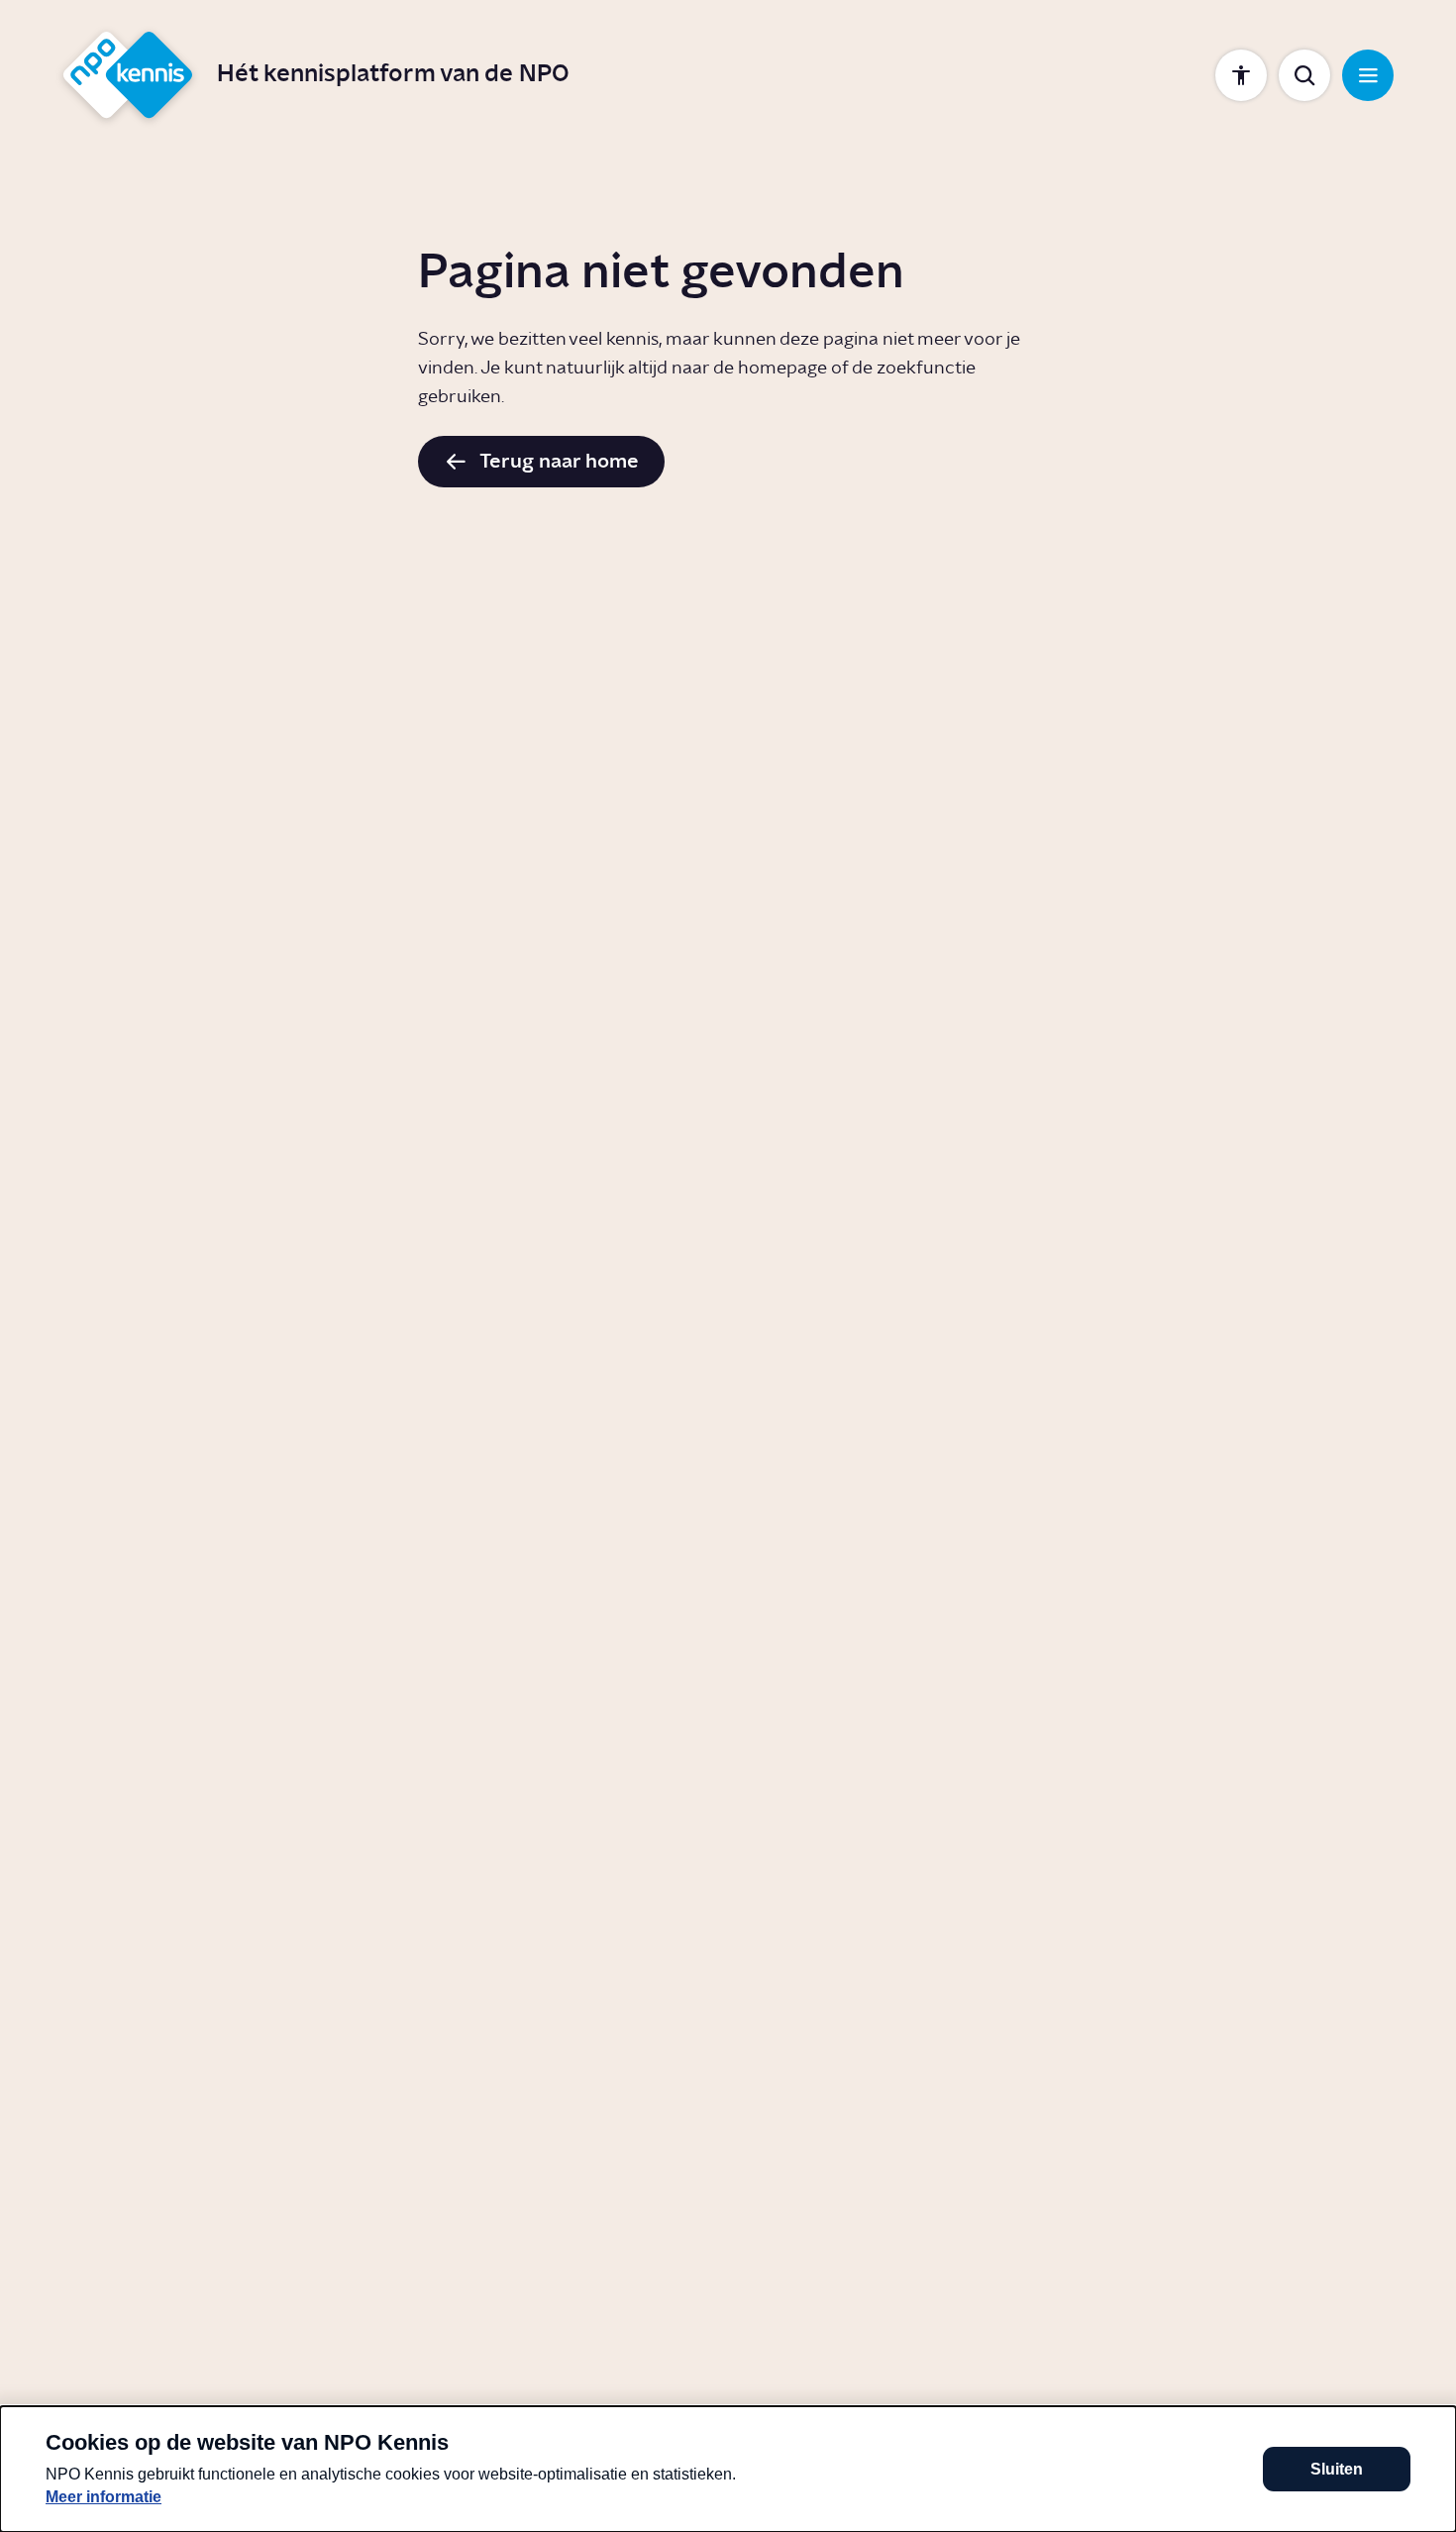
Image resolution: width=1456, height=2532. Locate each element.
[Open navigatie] (1368, 75)
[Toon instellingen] (1241, 75)
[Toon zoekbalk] (1304, 75)
